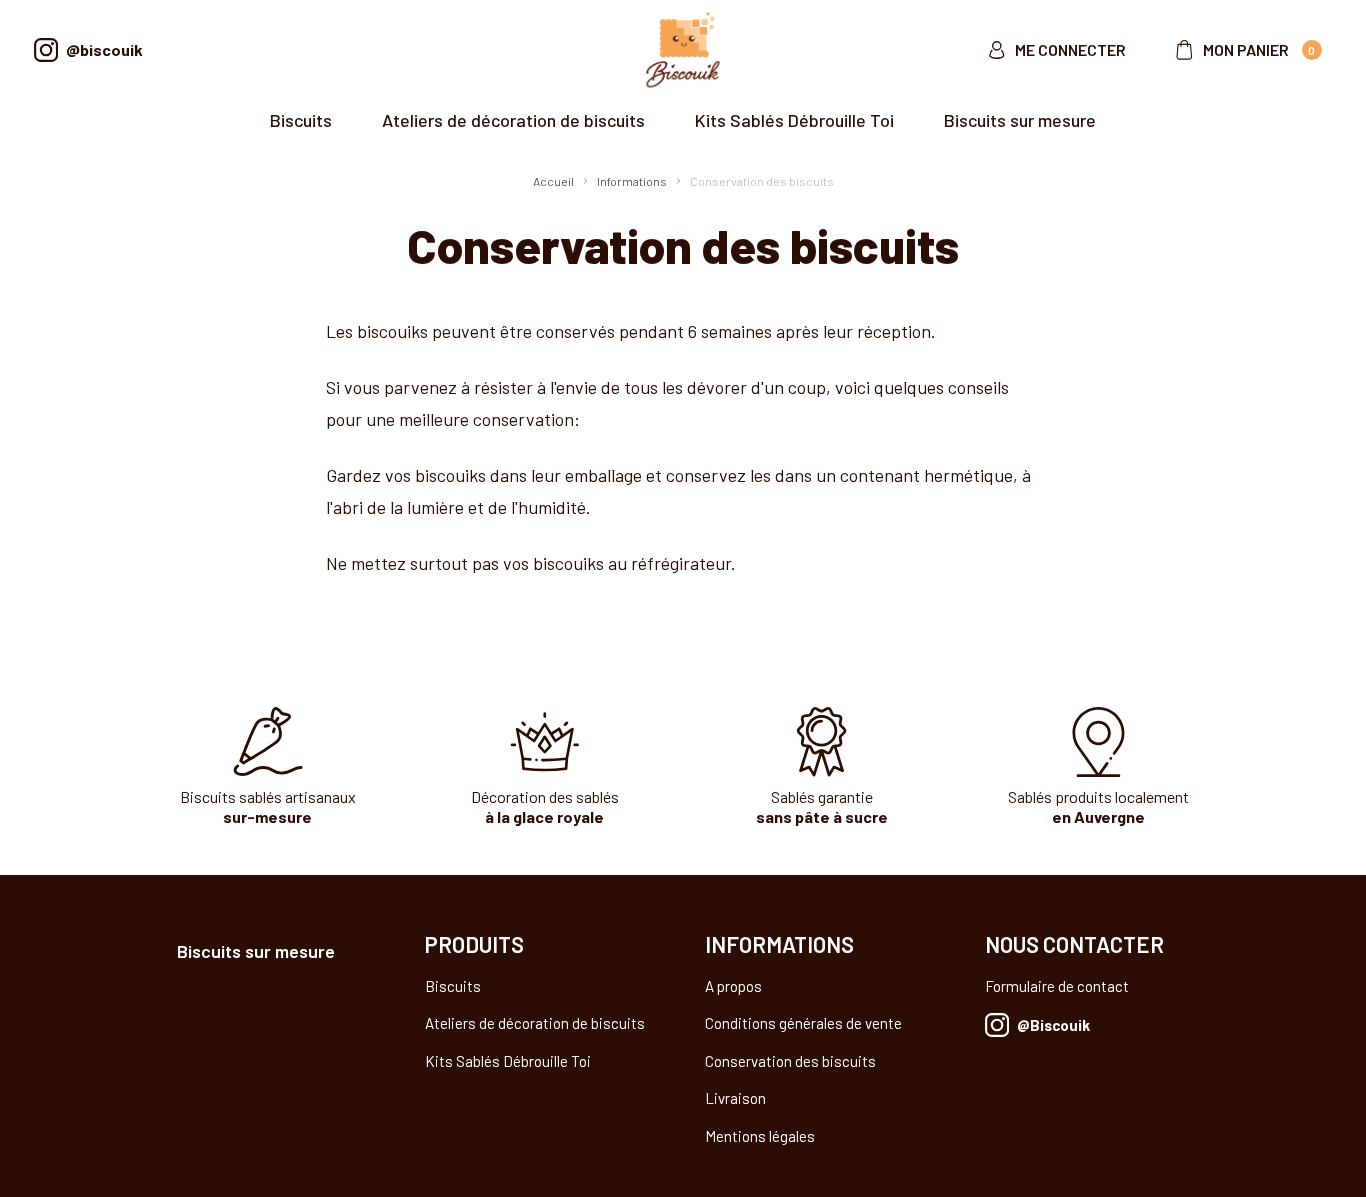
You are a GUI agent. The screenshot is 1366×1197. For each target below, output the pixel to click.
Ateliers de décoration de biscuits (513, 120)
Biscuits (301, 120)
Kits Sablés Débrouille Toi (794, 120)
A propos (733, 986)
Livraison (735, 1098)
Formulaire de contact (1057, 986)
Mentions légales (760, 1136)
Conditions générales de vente (803, 1023)
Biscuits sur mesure (1020, 120)
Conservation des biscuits (790, 1061)
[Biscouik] (682, 50)
